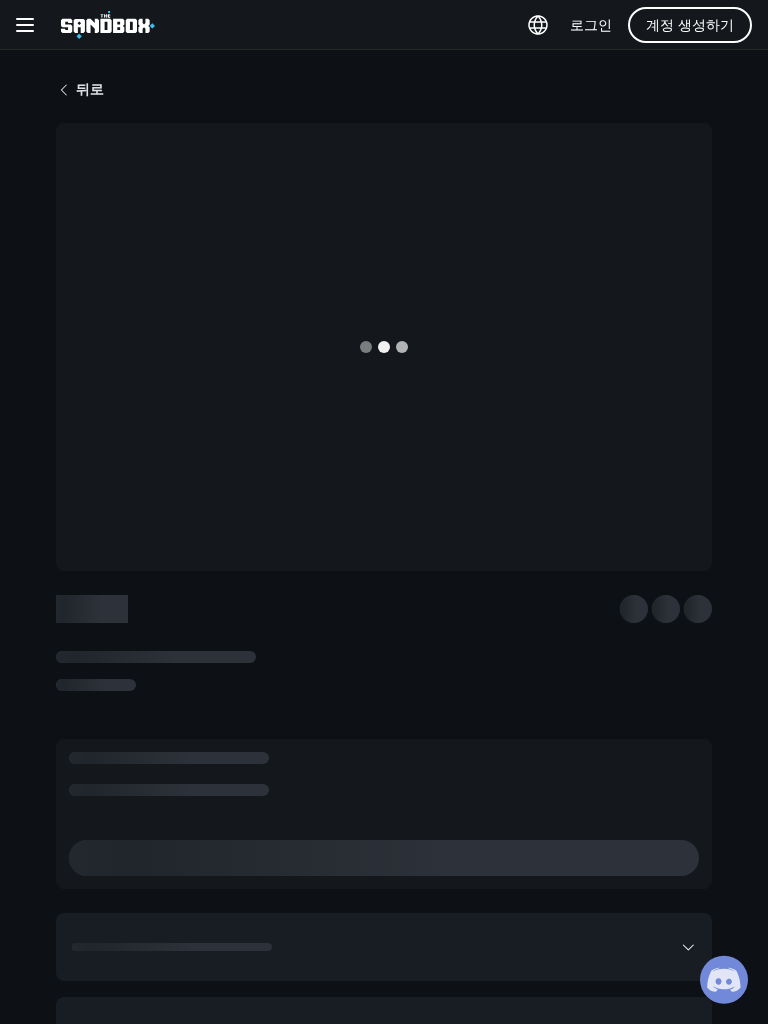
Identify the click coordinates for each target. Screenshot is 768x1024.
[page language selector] (538, 25)
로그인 (591, 25)
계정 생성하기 (690, 25)
